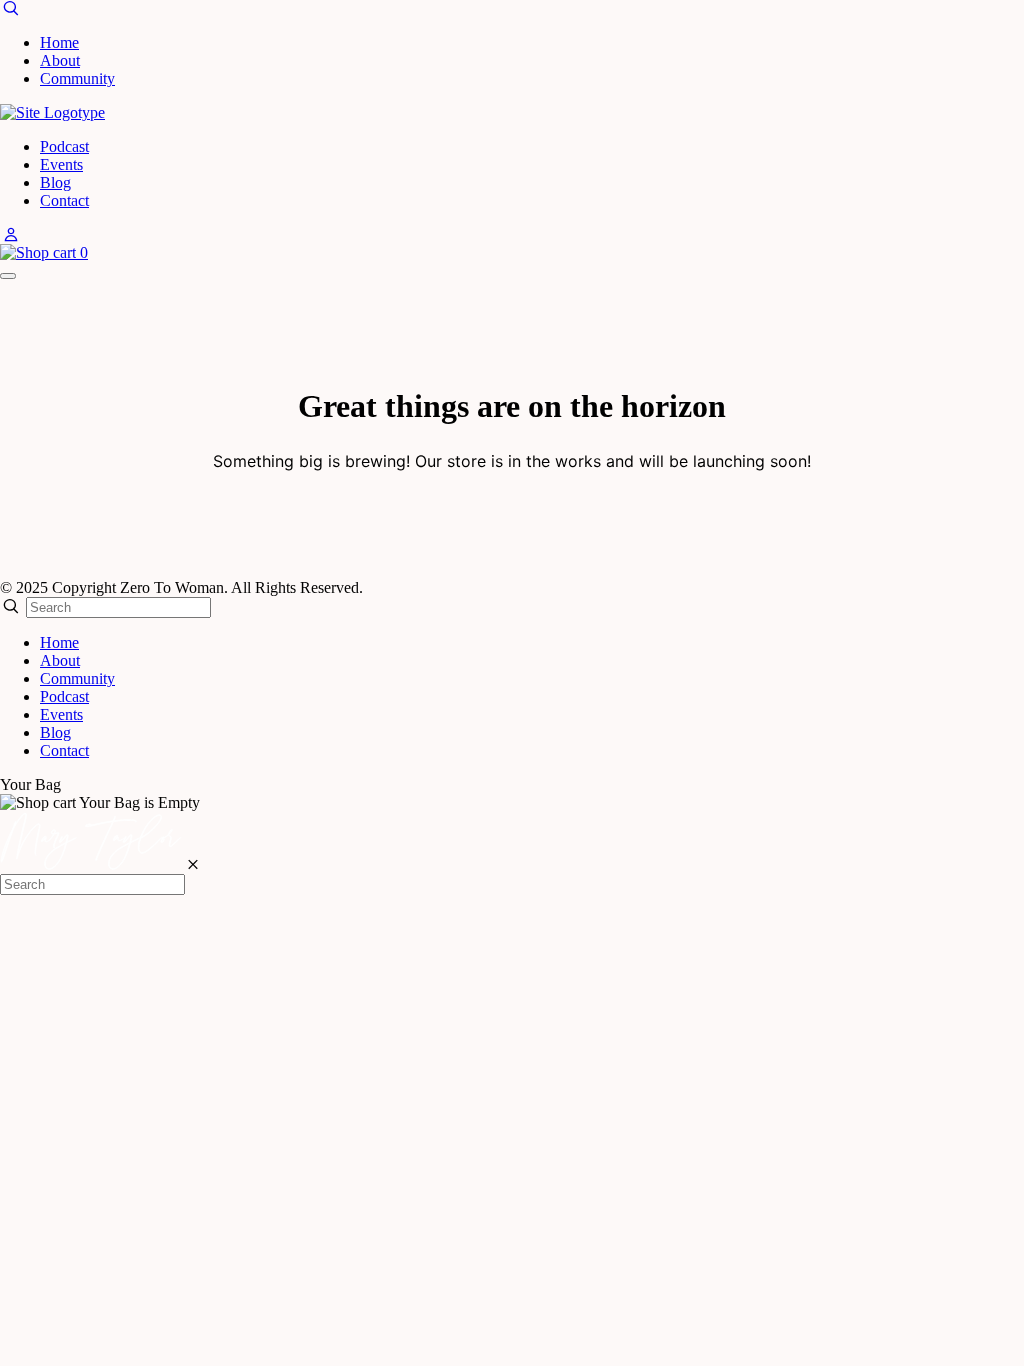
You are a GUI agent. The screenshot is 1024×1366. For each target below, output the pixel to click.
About (60, 60)
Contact (64, 200)
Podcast (64, 146)
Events (61, 164)
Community (77, 78)
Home (59, 42)
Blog (55, 182)
